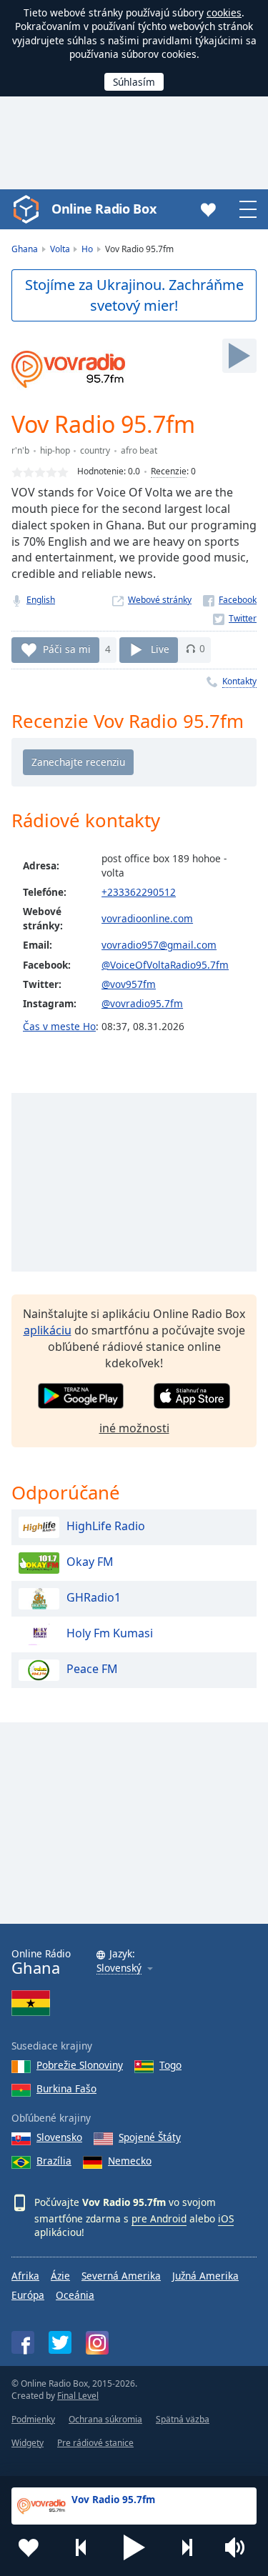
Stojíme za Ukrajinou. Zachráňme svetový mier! (134, 295)
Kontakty (239, 681)
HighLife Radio (106, 1527)
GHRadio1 (94, 1598)
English (41, 600)
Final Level (78, 2396)
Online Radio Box (104, 209)
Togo (170, 2065)
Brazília (54, 2161)
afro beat (139, 450)
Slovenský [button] (119, 1968)
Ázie (60, 2276)
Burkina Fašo (66, 2088)
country (95, 450)
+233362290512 (139, 892)
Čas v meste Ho (59, 1026)
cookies (224, 13)
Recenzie (169, 471)
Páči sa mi (67, 648)
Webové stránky (160, 600)
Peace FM (92, 1669)
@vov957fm (129, 984)
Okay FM (90, 1562)
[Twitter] (235, 618)
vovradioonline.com (147, 918)
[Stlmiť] (239, 2547)
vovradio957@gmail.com (159, 945)
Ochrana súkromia (105, 2419)
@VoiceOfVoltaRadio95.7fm (165, 965)
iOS (226, 2218)
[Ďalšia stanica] (187, 2547)
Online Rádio (41, 1962)
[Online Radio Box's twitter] (60, 2342)
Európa (28, 2295)
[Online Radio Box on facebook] (23, 2342)
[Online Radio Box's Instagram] (97, 2343)
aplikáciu (48, 1330)
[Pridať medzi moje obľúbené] (29, 2547)
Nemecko (130, 2161)
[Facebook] (230, 600)
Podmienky (33, 2419)
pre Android (159, 2218)
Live (160, 648)
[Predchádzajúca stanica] (81, 2547)
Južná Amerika (205, 2276)
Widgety (28, 2443)
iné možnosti (134, 1428)
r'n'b (20, 450)
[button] (134, 2547)
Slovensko (59, 2137)
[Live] (239, 356)
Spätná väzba (183, 2419)
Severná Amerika (121, 2276)
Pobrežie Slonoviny (80, 2065)
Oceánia (75, 2295)
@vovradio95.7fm (142, 1003)
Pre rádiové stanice (95, 2443)
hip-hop (55, 450)
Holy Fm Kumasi (110, 1634)
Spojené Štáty (150, 2137)
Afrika (25, 2276)
